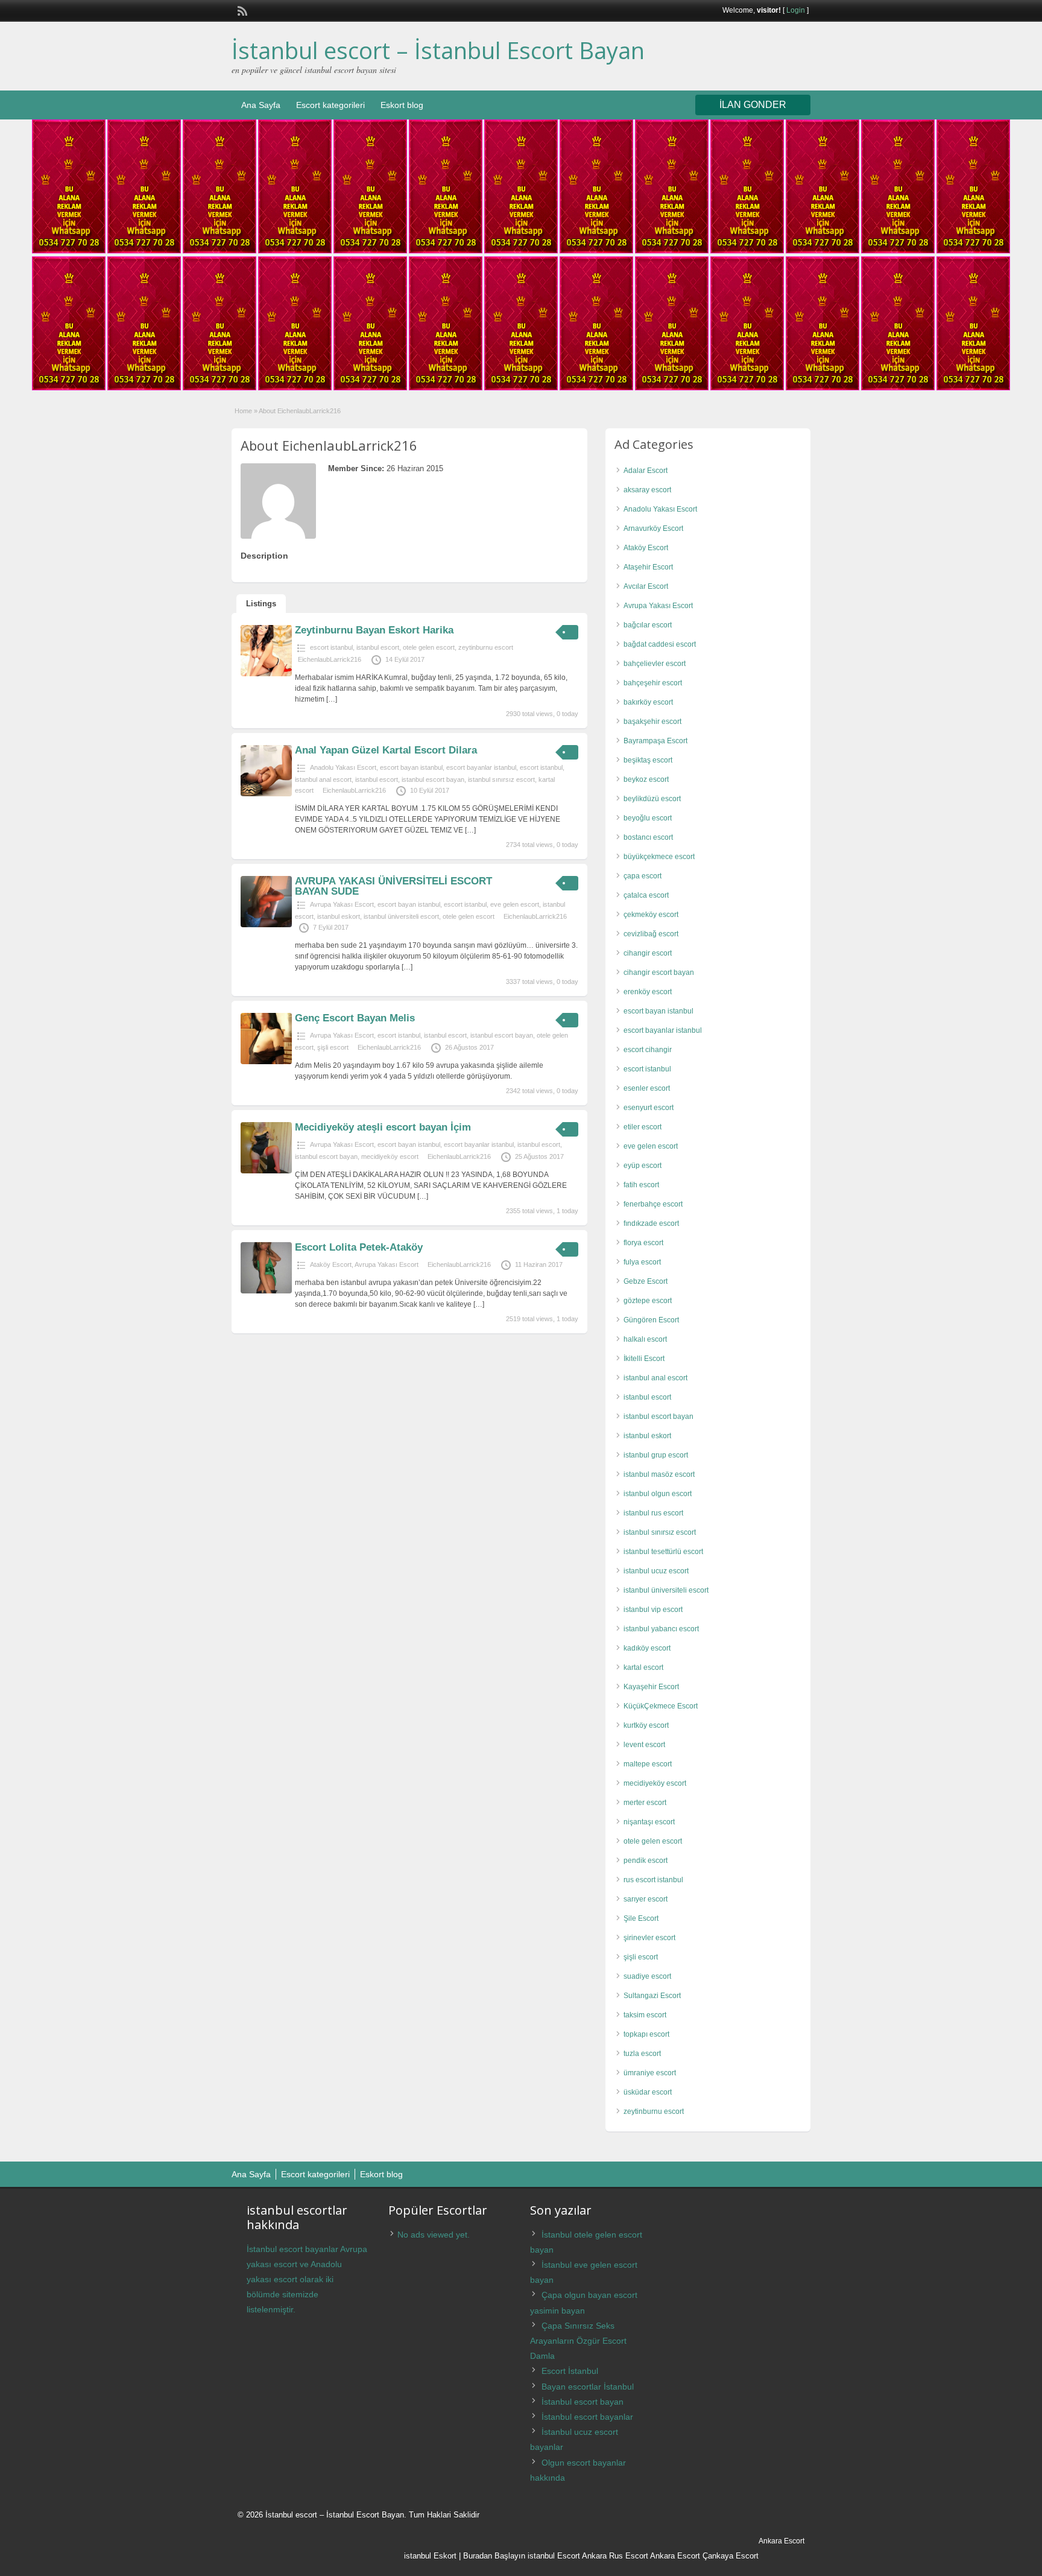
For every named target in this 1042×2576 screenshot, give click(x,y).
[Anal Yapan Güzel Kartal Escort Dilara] (266, 794)
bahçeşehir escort (653, 683)
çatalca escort (646, 895)
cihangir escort (648, 953)
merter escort (645, 1803)
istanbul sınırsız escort (501, 779)
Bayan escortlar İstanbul (588, 2387)
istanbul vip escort (653, 1610)
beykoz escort (646, 779)
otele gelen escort (429, 647)
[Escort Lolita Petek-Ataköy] (266, 1291)
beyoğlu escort (648, 818)
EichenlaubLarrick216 (330, 659)
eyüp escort (643, 1166)
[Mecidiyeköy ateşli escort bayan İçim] (266, 1171)
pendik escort (646, 1861)
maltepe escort (648, 1764)
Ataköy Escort (331, 1264)
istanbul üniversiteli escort (401, 916)
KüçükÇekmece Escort (661, 1706)
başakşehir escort (652, 722)
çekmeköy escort (651, 915)
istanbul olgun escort (658, 1494)
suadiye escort (647, 1976)
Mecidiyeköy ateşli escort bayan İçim (383, 1127)
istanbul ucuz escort (656, 1571)
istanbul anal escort (323, 779)
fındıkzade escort (651, 1223)
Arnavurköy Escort (653, 528)
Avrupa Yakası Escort (342, 904)
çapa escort (643, 876)
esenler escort (647, 1088)
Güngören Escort (651, 1320)
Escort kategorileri (330, 105)
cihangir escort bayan (659, 972)
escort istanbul (331, 647)
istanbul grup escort (656, 1455)
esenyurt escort (649, 1108)
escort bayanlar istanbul (481, 767)
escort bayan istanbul (411, 767)
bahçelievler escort (655, 664)
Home (243, 411)
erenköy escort (648, 992)
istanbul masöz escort (659, 1474)
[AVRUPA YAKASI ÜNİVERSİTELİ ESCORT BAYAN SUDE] (266, 925)
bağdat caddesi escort (660, 644)
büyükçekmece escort (659, 857)
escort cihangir (648, 1050)
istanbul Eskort (430, 2556)
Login (796, 10)
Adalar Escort (646, 471)
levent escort (644, 1745)
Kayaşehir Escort (651, 1687)
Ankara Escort (675, 2556)
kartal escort (643, 1667)
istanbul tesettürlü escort (663, 1552)
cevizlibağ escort (651, 934)
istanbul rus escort (653, 1513)
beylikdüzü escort (652, 799)
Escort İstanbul (570, 2371)
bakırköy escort (648, 702)
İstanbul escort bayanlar (587, 2417)
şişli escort (333, 1047)
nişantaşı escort (649, 1822)
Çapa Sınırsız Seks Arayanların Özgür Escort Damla (578, 2341)
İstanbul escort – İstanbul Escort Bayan (438, 50)
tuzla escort (642, 2054)
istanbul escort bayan (433, 779)
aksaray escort (647, 490)
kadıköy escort (647, 1648)
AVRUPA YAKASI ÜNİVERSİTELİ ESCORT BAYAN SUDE (393, 886)
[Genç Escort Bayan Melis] (266, 1062)
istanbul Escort (554, 2556)
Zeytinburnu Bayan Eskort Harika (374, 630)
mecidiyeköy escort (390, 1156)
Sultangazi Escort (652, 1996)
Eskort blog (402, 105)
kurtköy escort (646, 1725)
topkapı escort (646, 2034)
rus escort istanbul (653, 1880)
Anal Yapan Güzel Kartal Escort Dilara (386, 750)
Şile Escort (641, 1918)
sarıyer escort (646, 1899)
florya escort (643, 1243)
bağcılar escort (648, 625)
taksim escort (645, 2015)
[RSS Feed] (241, 10)
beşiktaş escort (648, 760)
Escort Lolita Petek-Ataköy (359, 1247)
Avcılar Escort (646, 586)
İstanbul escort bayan (583, 2402)
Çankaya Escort (731, 2556)
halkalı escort (645, 1339)
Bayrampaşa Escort (655, 741)
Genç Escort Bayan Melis (355, 1018)
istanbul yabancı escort (661, 1629)
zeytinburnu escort (486, 647)
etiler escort (643, 1127)
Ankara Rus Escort (615, 2556)
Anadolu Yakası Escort (343, 767)
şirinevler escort (649, 1938)
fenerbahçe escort (653, 1204)
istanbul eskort (339, 916)
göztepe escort (648, 1301)
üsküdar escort (648, 2092)
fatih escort (641, 1185)
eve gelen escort (515, 904)
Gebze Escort (646, 1281)
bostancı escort (648, 837)
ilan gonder (753, 105)
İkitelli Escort (644, 1359)
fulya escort (642, 1262)
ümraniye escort (650, 2073)
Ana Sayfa (261, 105)
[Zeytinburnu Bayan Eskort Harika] (266, 674)
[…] (332, 699)
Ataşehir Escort (648, 567)
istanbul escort (378, 647)
